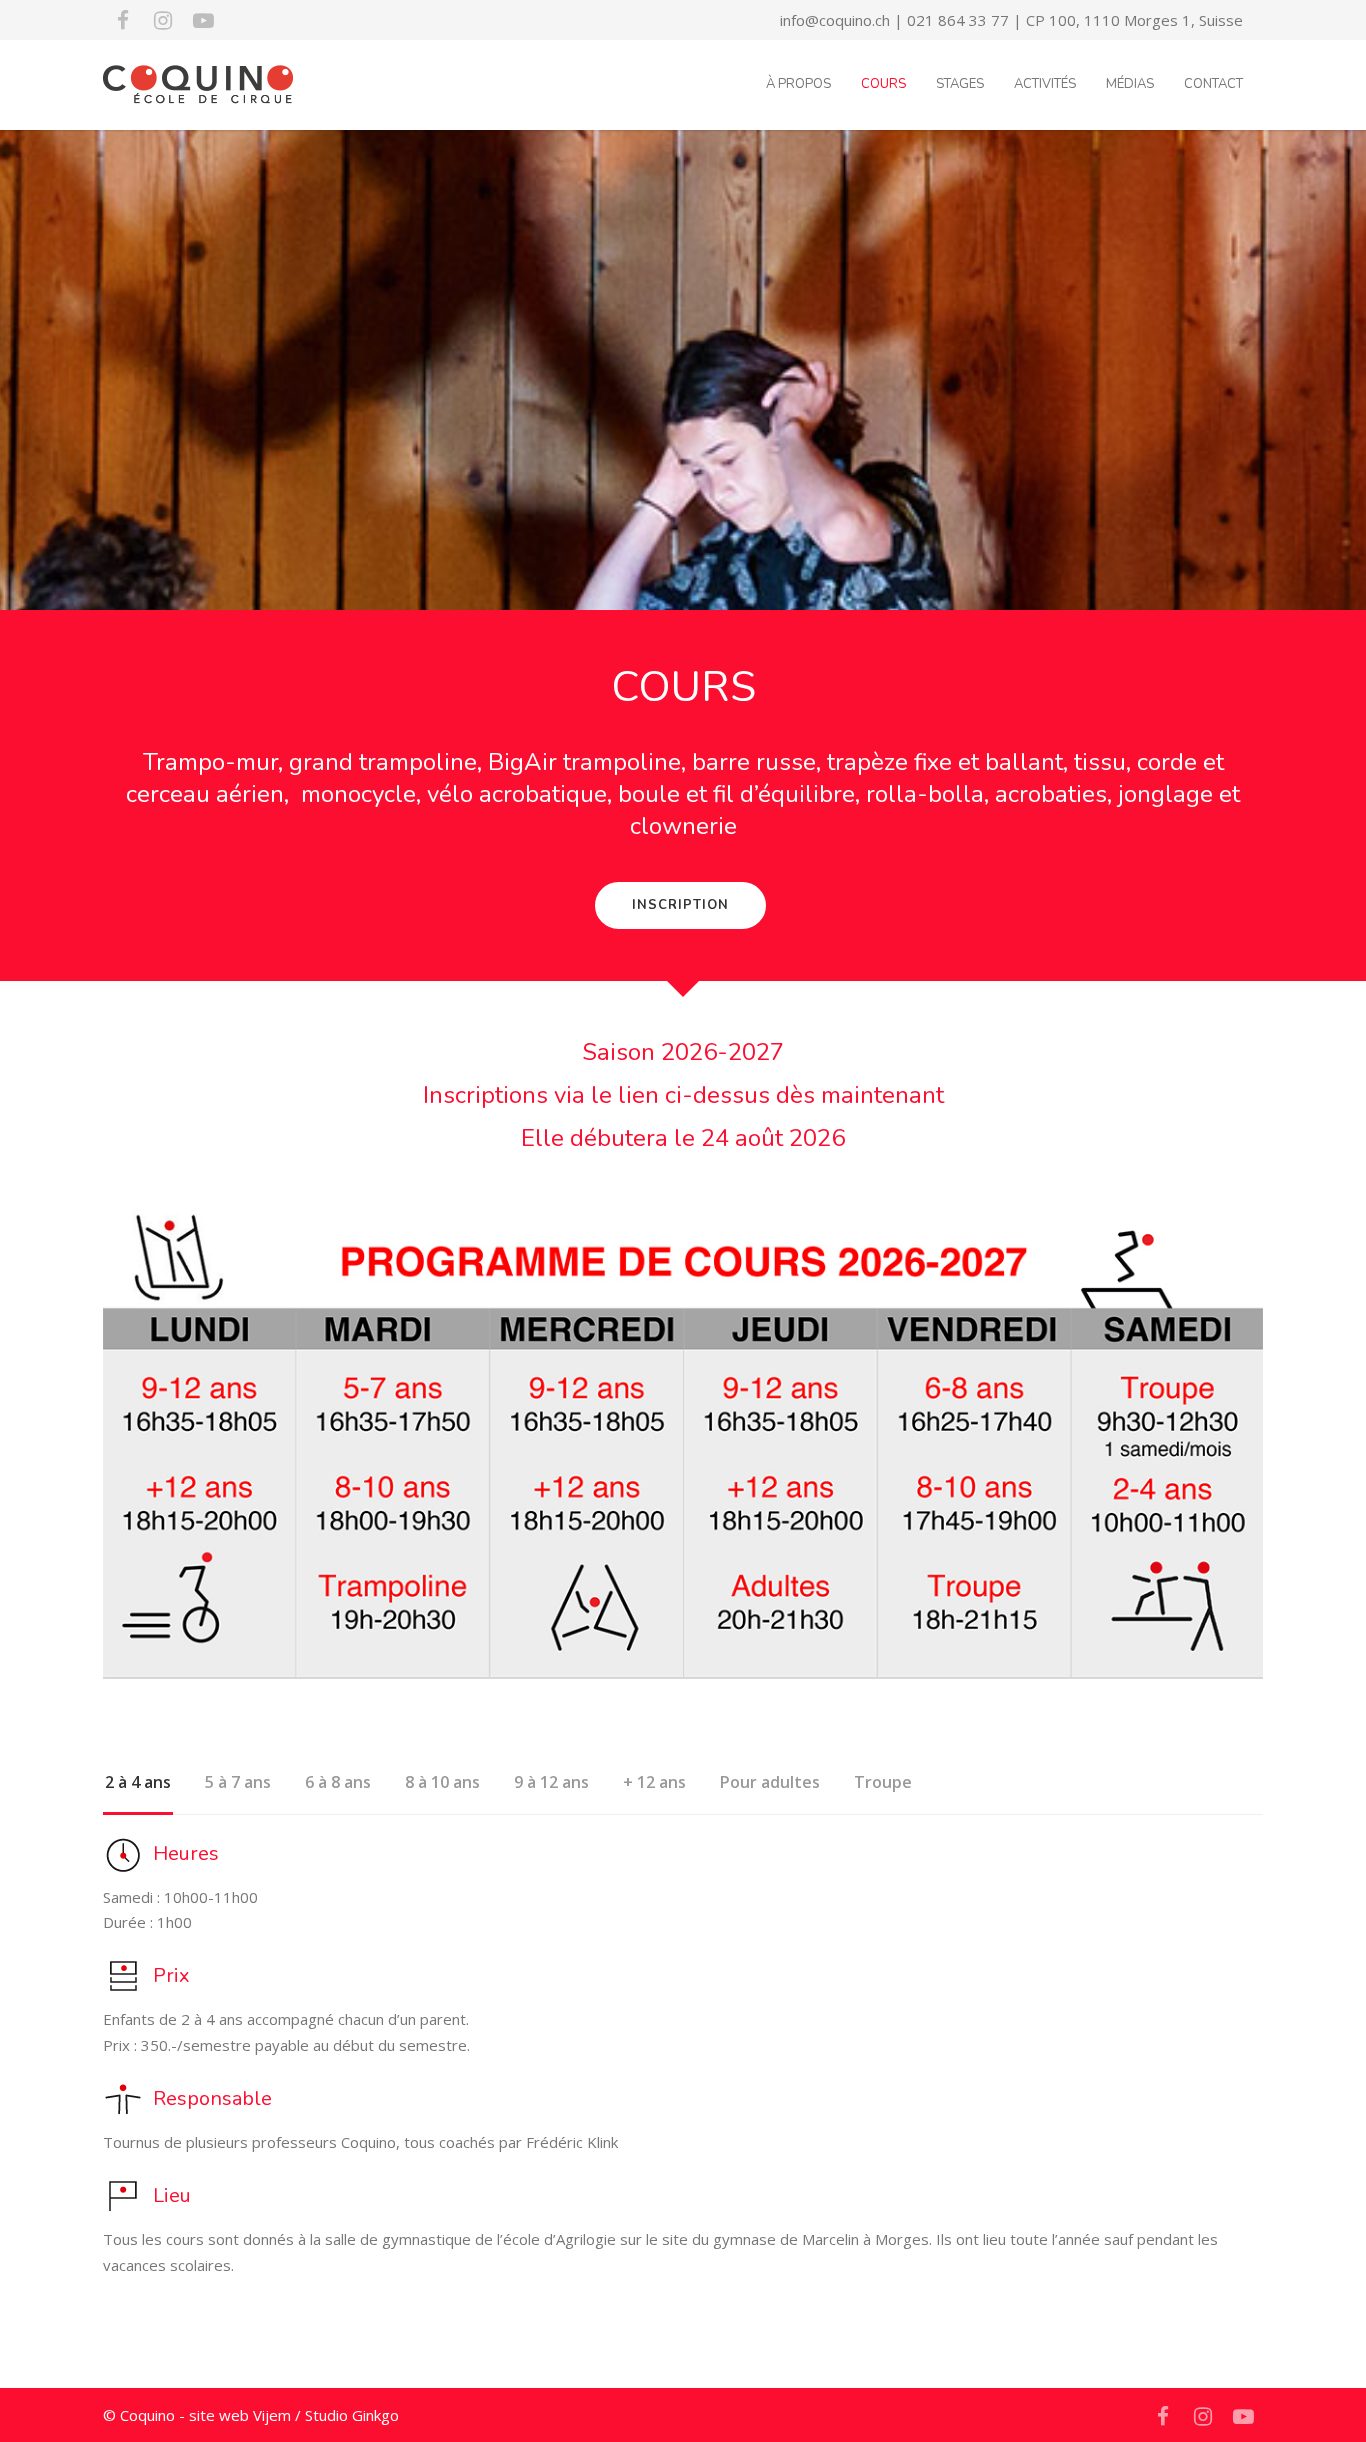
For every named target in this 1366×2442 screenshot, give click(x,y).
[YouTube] (203, 20)
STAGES (960, 84)
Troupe (883, 1782)
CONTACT (1213, 84)
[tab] (138, 1791)
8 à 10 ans (442, 1782)
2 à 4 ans (138, 1782)
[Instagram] (163, 20)
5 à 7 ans (238, 1782)
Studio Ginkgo (352, 2415)
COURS (883, 84)
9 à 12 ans (551, 1782)
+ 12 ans (654, 1782)
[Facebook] (123, 20)
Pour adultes (770, 1782)
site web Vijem (240, 2415)
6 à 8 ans (338, 1782)
